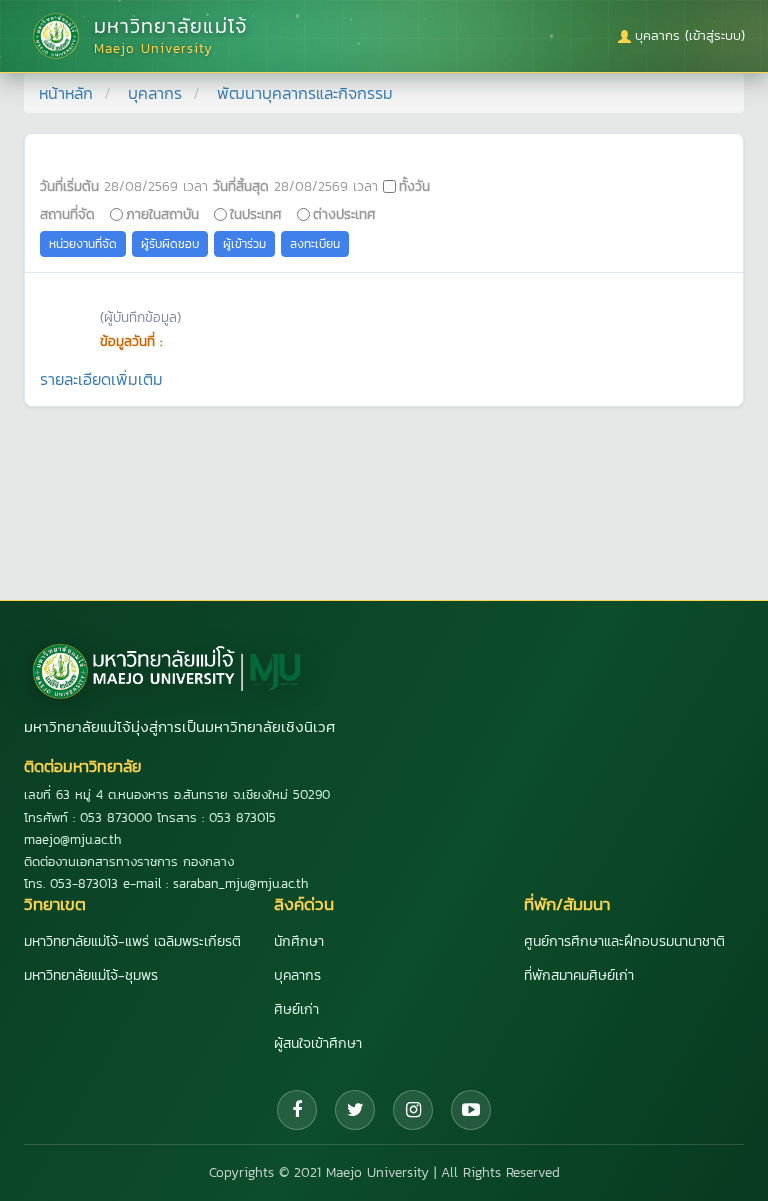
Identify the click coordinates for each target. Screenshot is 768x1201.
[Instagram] (413, 1110)
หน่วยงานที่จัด (83, 244)
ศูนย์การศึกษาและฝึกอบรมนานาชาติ (624, 941)
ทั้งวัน (414, 186)
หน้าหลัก (66, 93)
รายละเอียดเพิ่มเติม (101, 379)
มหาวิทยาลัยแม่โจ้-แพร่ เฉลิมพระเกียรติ (132, 941)
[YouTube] (471, 1110)
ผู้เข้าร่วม (244, 244)
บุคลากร (155, 93)
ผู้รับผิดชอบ (170, 244)
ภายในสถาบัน (162, 214)
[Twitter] (355, 1110)
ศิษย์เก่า (296, 1009)
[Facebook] (297, 1110)
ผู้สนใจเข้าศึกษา (318, 1043)
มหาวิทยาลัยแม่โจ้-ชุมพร (91, 975)
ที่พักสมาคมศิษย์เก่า (579, 975)
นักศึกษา (299, 941)
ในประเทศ (256, 214)
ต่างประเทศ (344, 214)
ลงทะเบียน (315, 244)
